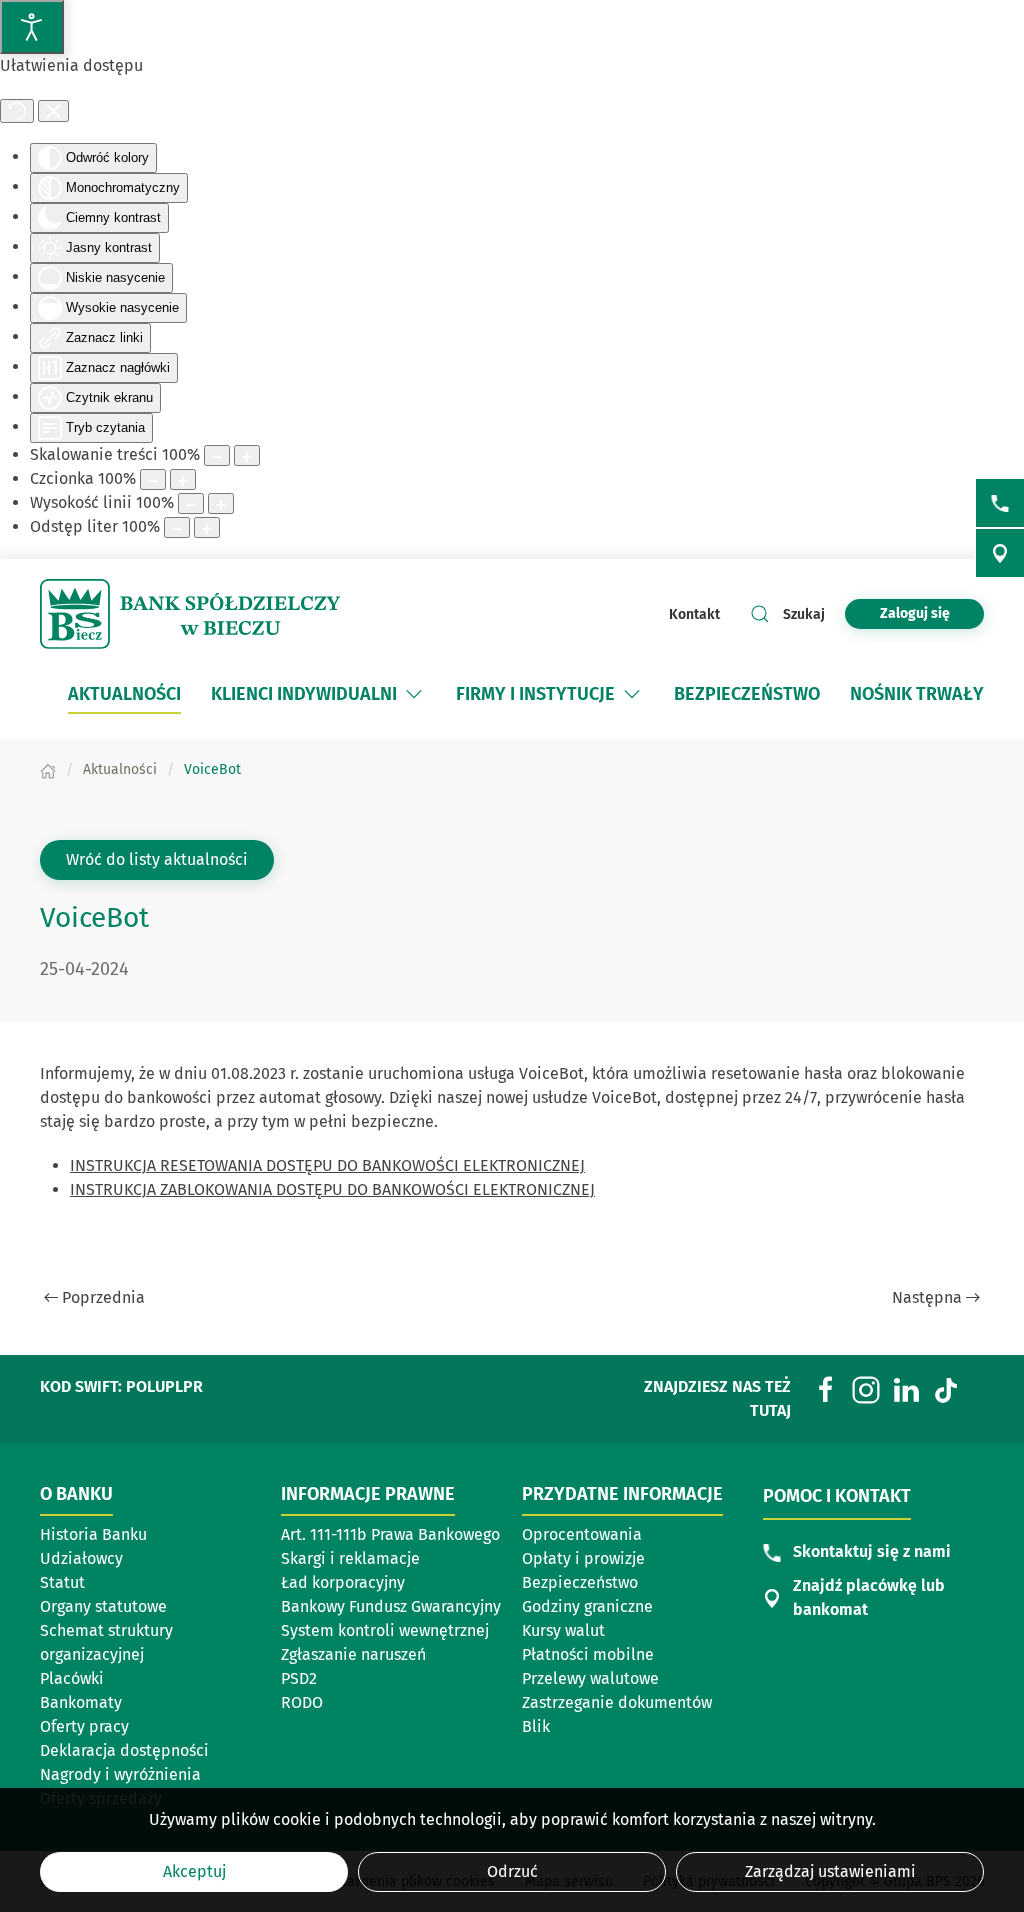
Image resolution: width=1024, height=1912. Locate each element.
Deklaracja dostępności (124, 1750)
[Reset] (17, 111)
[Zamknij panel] (53, 111)
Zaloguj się (932, 613)
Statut (62, 1582)
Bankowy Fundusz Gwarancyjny (391, 1606)
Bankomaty (81, 1702)
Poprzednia (103, 1297)
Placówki (72, 1678)
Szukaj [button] (804, 614)
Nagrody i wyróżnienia (120, 1774)
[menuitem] (124, 694)
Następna (927, 1297)
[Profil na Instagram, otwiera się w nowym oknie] (866, 1388)
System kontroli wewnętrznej (385, 1630)
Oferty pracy (84, 1726)
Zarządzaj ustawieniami (830, 1871)
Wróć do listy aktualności (157, 859)
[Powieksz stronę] (247, 455)
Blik (536, 1726)
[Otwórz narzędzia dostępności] (32, 27)
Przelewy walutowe (590, 1678)
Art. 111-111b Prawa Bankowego (390, 1534)
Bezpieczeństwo (580, 1582)
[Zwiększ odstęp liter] (207, 527)
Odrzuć (512, 1871)
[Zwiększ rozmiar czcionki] (183, 479)
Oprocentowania (582, 1534)
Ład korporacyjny (343, 1582)
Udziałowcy (81, 1558)
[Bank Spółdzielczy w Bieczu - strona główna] (190, 614)
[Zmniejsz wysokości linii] (191, 503)
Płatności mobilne (588, 1654)
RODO (302, 1702)
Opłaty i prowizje (583, 1558)
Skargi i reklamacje (350, 1558)
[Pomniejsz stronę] (217, 455)
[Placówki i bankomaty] (1000, 553)
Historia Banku (93, 1534)
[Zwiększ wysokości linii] (221, 503)
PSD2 (299, 1678)
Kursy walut (563, 1630)
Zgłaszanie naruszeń (353, 1654)
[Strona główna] (48, 769)
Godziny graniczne (587, 1606)
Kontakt (694, 614)
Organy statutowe (103, 1606)
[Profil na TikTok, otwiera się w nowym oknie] (946, 1388)
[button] (414, 694)
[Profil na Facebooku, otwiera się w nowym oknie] (826, 1388)
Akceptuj (194, 1871)
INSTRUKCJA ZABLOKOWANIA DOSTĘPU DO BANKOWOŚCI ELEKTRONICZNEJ (332, 1189)
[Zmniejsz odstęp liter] (177, 527)
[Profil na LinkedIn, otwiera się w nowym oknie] (906, 1388)
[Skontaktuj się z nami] (1000, 503)
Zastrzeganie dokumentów (617, 1702)
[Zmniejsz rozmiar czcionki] (153, 479)
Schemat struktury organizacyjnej (106, 1642)
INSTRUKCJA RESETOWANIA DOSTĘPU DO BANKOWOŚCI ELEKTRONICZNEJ (327, 1165)
